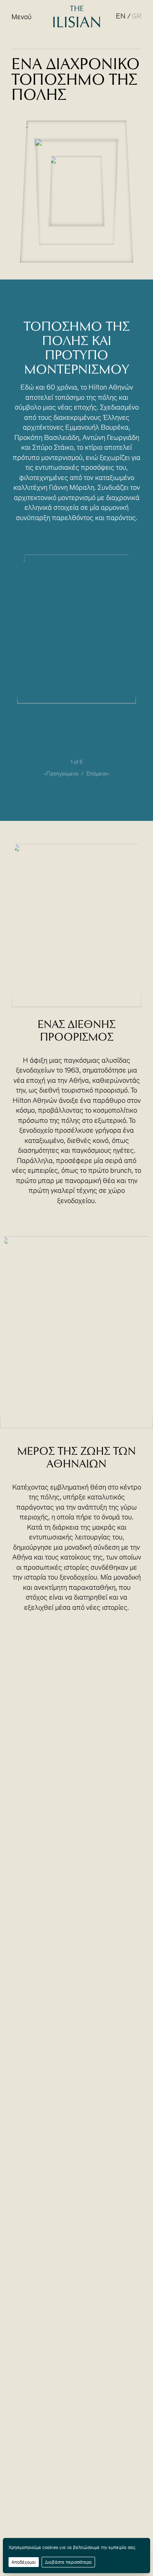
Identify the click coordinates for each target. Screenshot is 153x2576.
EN (121, 16)
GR (137, 16)
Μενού (21, 17)
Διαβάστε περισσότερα (68, 2562)
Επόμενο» (98, 774)
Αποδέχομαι (24, 2562)
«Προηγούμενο (61, 774)
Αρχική (20, 46)
